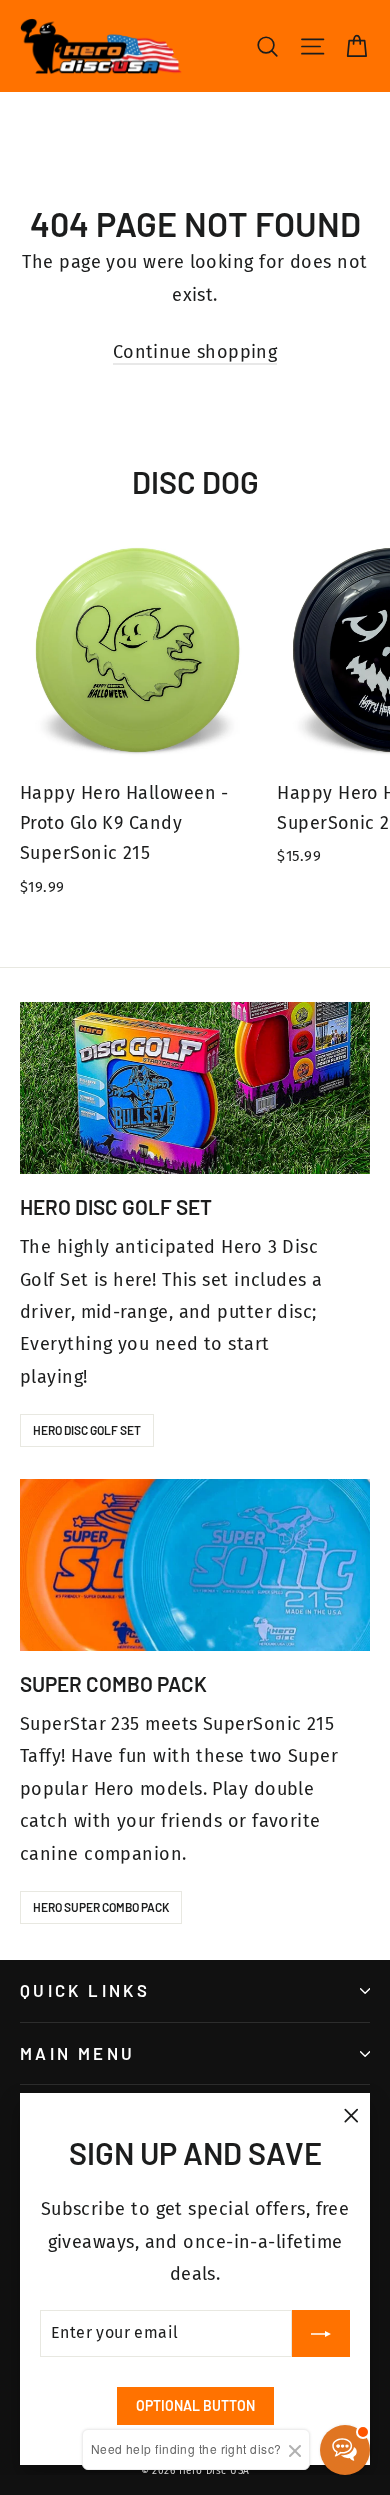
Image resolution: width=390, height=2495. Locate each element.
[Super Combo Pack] (195, 1565)
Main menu (77, 2053)
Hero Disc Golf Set (87, 1430)
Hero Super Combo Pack (101, 1907)
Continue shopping (195, 352)
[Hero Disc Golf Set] (195, 1088)
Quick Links (85, 1990)
